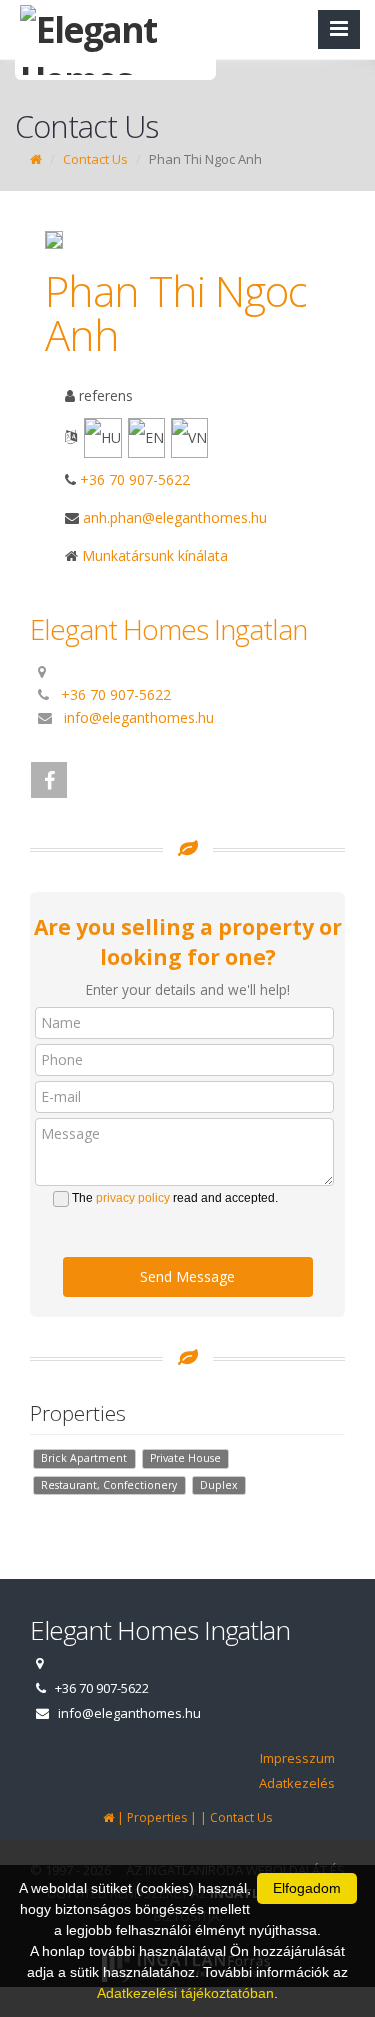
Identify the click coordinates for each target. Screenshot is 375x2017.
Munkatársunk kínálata (153, 555)
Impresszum (297, 1758)
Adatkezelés (297, 1783)
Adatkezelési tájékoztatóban (185, 1993)
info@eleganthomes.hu (139, 717)
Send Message (187, 1276)
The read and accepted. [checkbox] (175, 1198)
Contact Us (95, 159)
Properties (157, 1817)
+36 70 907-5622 (135, 479)
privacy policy (133, 1198)
